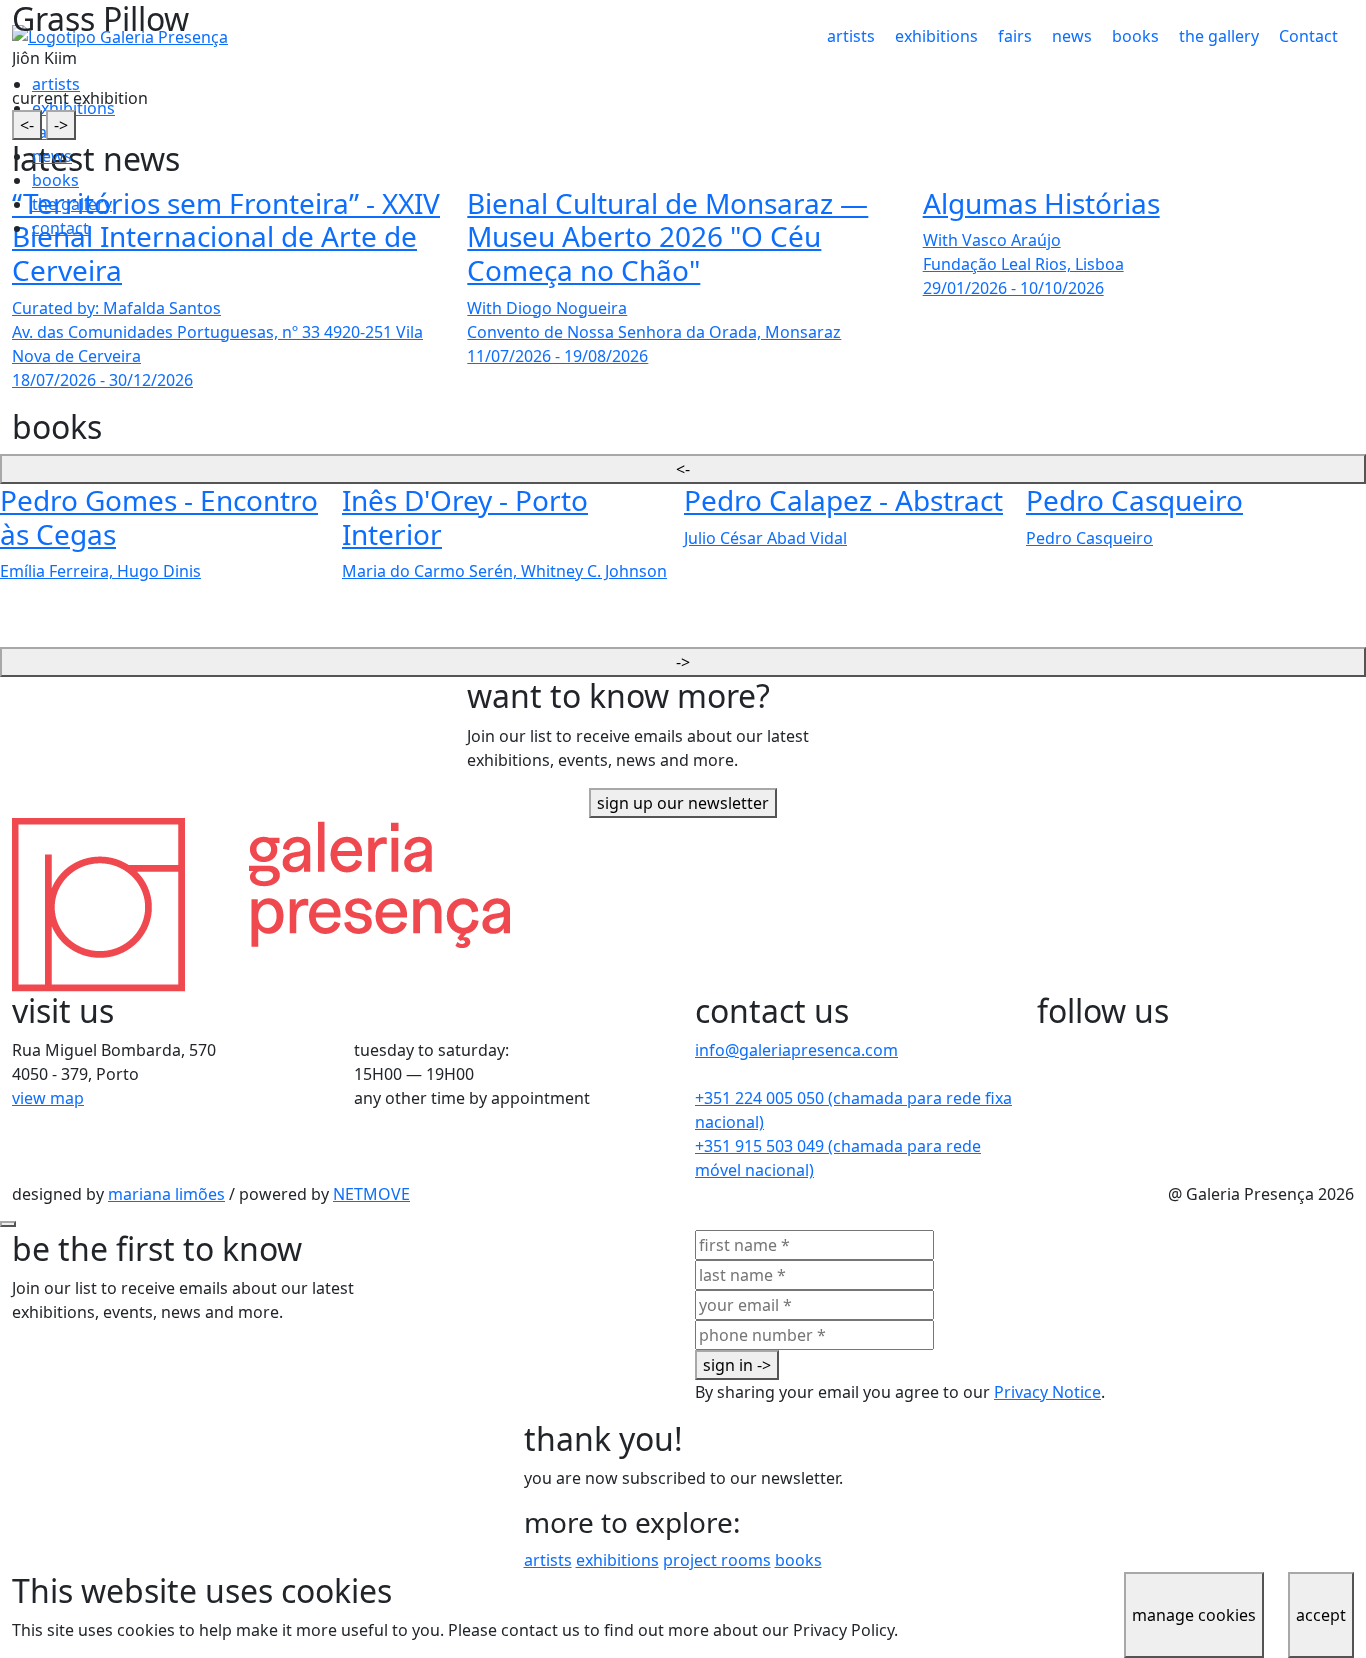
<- (27, 125)
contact (60, 228)
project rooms (717, 1560)
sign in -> (737, 1365)
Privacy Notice (1047, 1392)
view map (48, 1098)
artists (548, 1560)
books (55, 180)
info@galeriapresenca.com (796, 1050)
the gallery (72, 204)
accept (1321, 1615)
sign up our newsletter (683, 803)
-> (61, 125)
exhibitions (617, 1560)
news (52, 156)
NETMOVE (371, 1194)
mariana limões (166, 1194)
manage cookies (1194, 1615)
